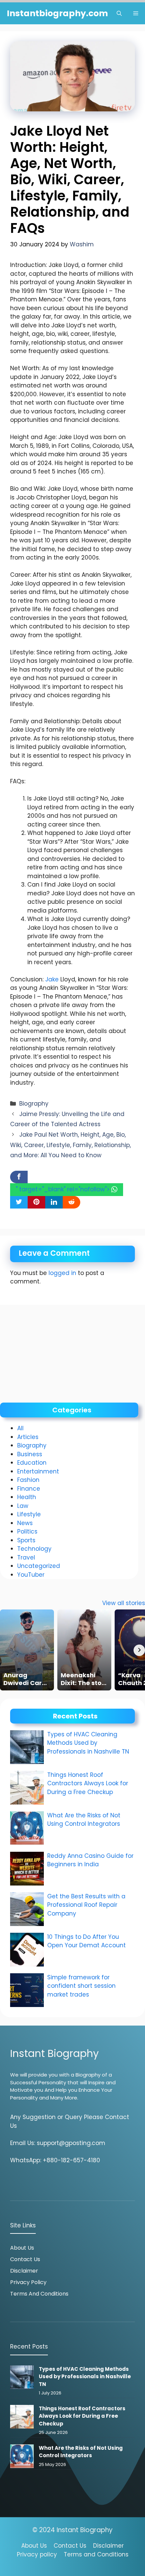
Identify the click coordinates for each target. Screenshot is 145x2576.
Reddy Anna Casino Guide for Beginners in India (90, 1860)
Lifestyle (29, 1514)
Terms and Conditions (39, 2294)
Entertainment (38, 1471)
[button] (119, 13)
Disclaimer (24, 2271)
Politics (27, 1531)
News (25, 1523)
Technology (34, 1549)
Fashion (28, 1480)
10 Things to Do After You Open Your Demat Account (87, 1941)
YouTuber (31, 1575)
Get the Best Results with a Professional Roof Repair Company (86, 1905)
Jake (52, 979)
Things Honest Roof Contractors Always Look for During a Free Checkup (88, 1783)
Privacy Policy (28, 2282)
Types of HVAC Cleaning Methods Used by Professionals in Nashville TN (88, 1743)
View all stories (124, 1603)
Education (32, 1463)
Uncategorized (39, 1566)
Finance (29, 1489)
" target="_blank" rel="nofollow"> (64, 1189)
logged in (62, 1273)
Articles (28, 1437)
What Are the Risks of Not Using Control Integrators (84, 1820)
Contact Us (25, 2259)
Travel (26, 1557)
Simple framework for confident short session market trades (81, 1986)
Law (23, 1506)
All (20, 1428)
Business (30, 1454)
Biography (34, 1104)
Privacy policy (37, 2554)
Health (27, 1497)
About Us (22, 2248)
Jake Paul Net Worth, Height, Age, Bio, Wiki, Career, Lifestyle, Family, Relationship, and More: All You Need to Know (70, 1145)
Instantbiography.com (57, 13)
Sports (26, 1540)
